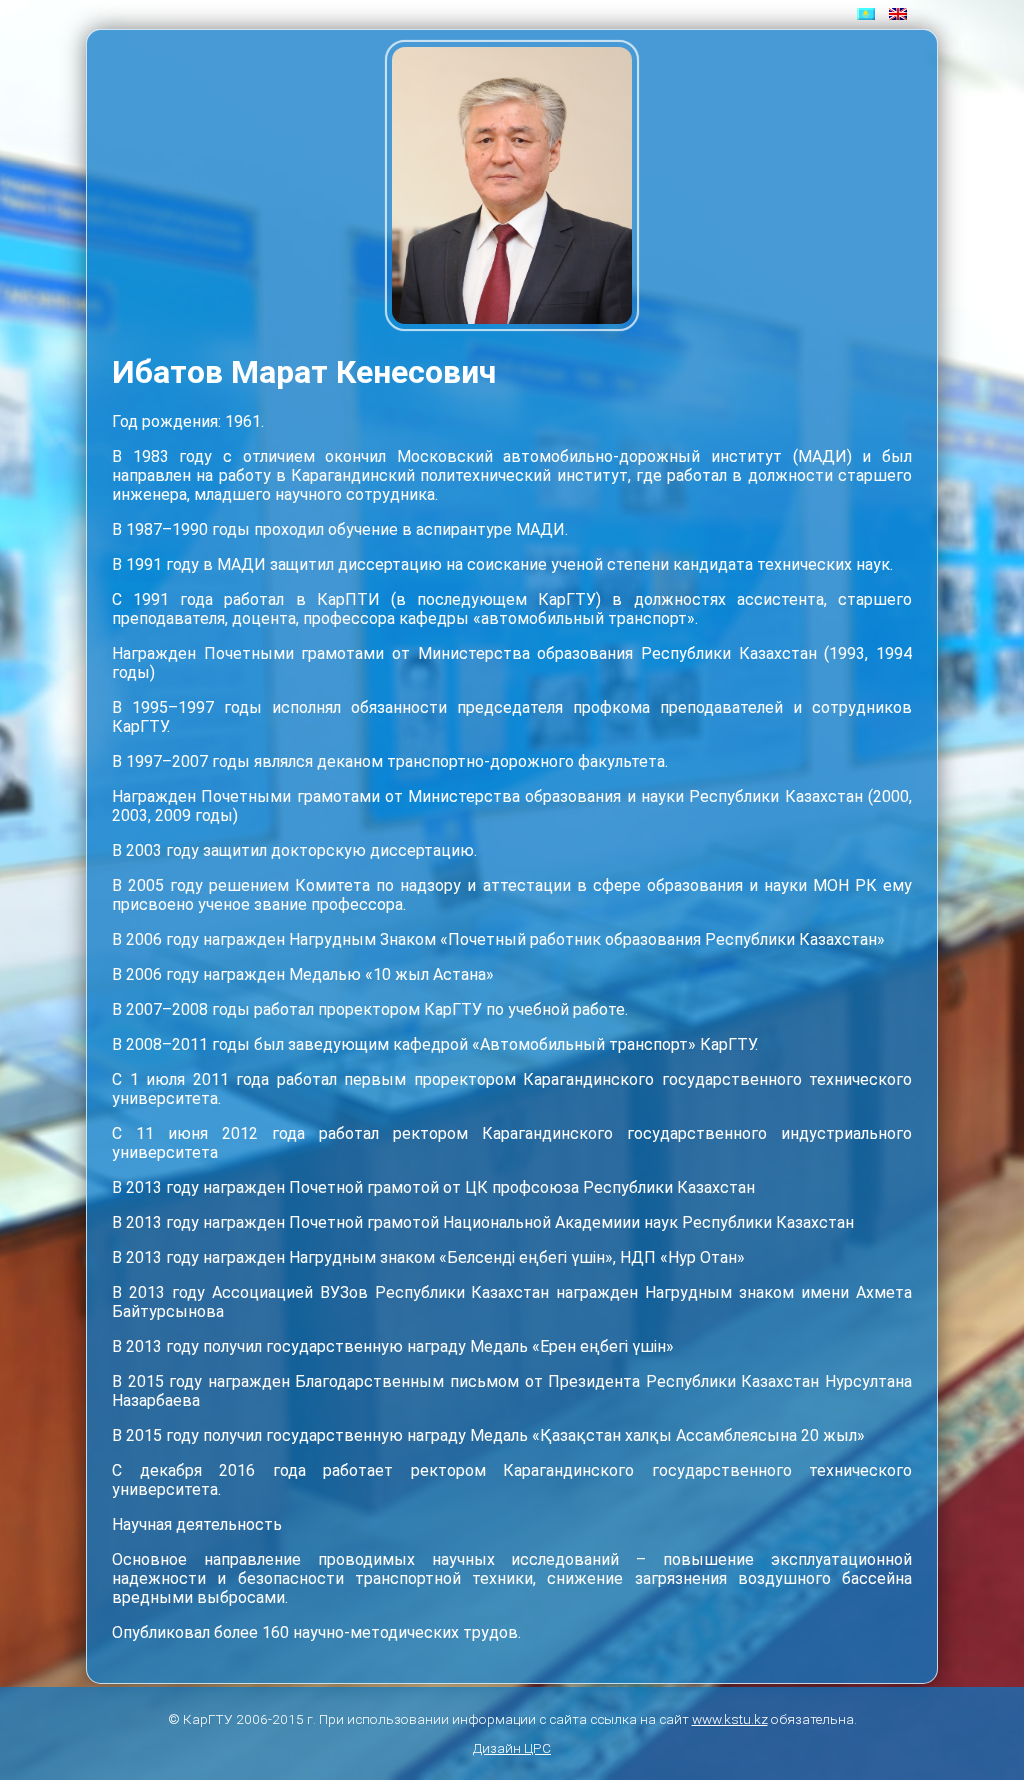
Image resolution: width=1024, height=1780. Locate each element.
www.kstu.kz (730, 1719)
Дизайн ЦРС (512, 1748)
